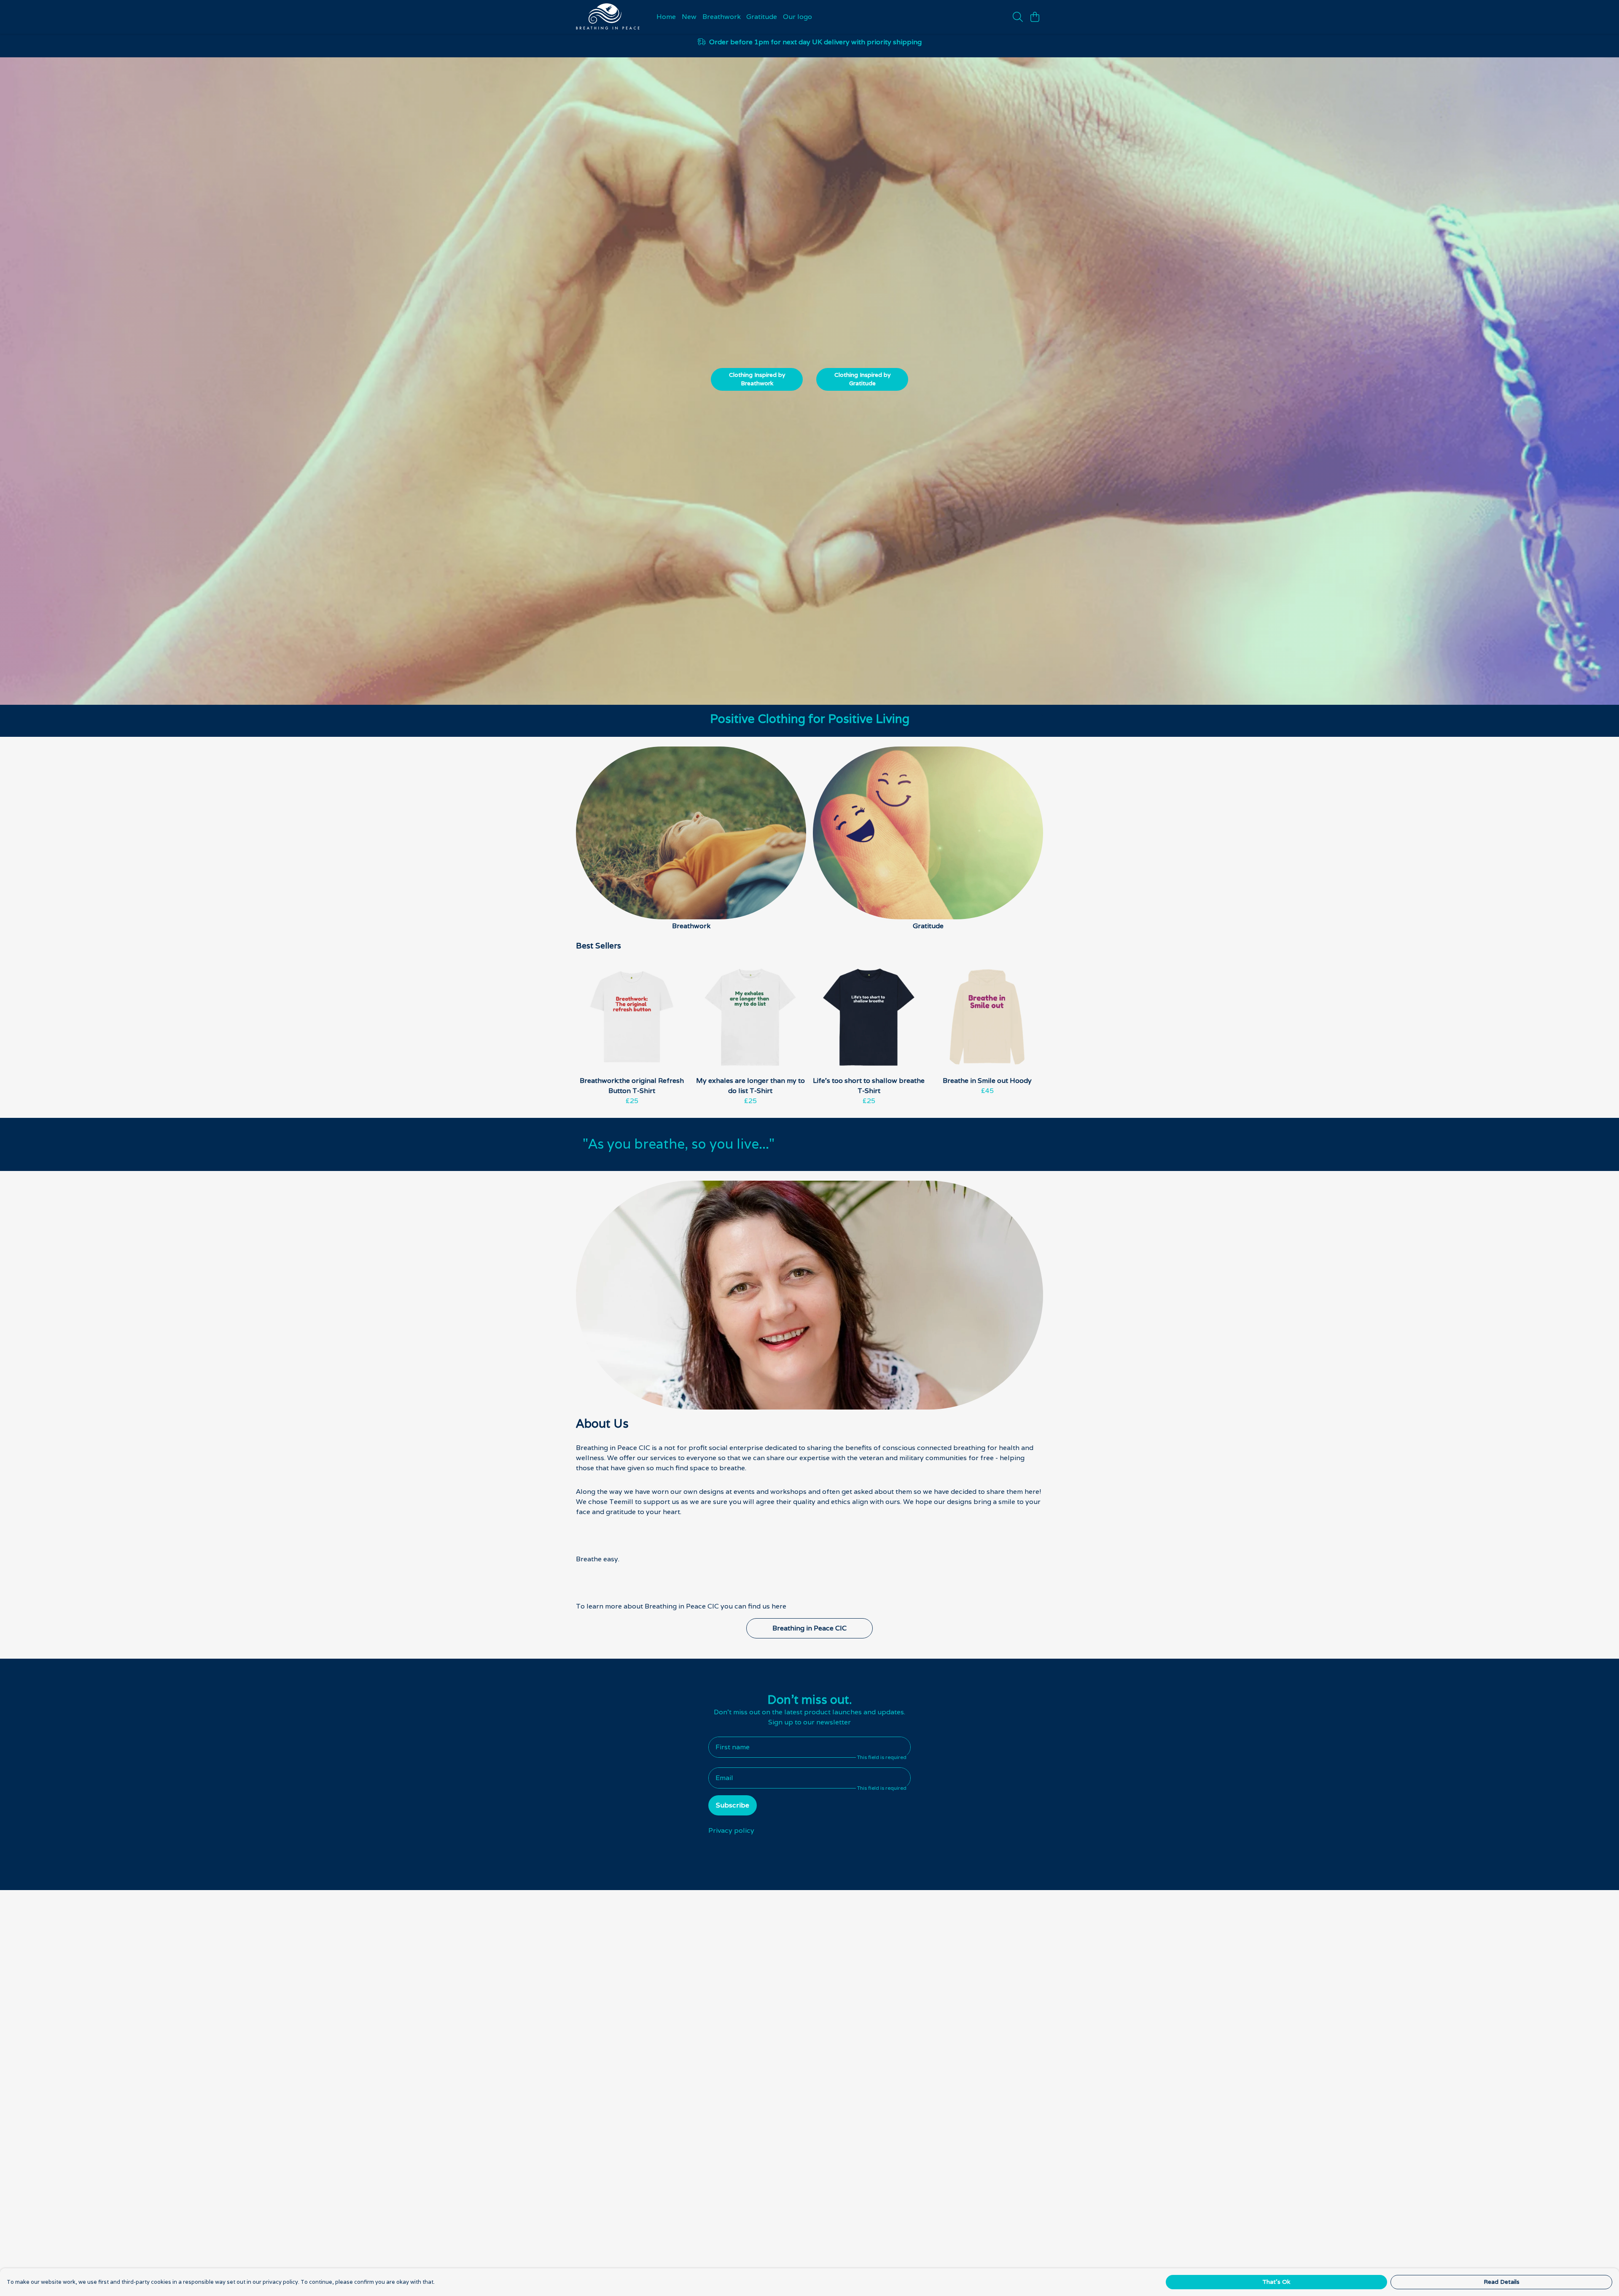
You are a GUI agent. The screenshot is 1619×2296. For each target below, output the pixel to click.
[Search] (1018, 17)
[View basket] (1035, 17)
